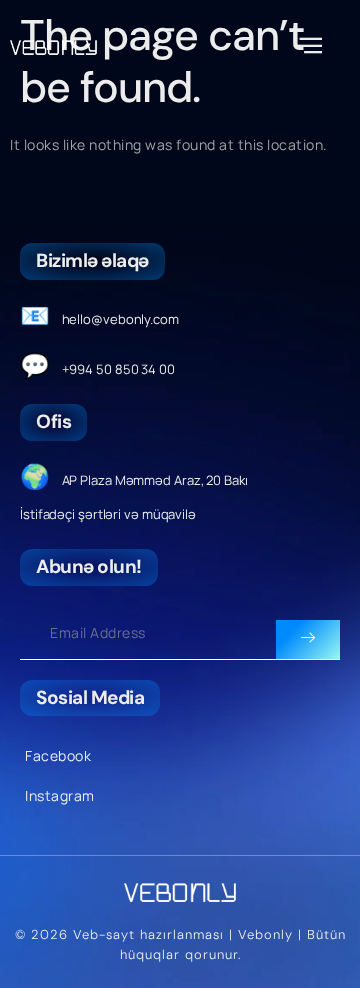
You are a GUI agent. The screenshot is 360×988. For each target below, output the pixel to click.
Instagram (60, 795)
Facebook (58, 755)
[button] (308, 46)
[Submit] (308, 640)
